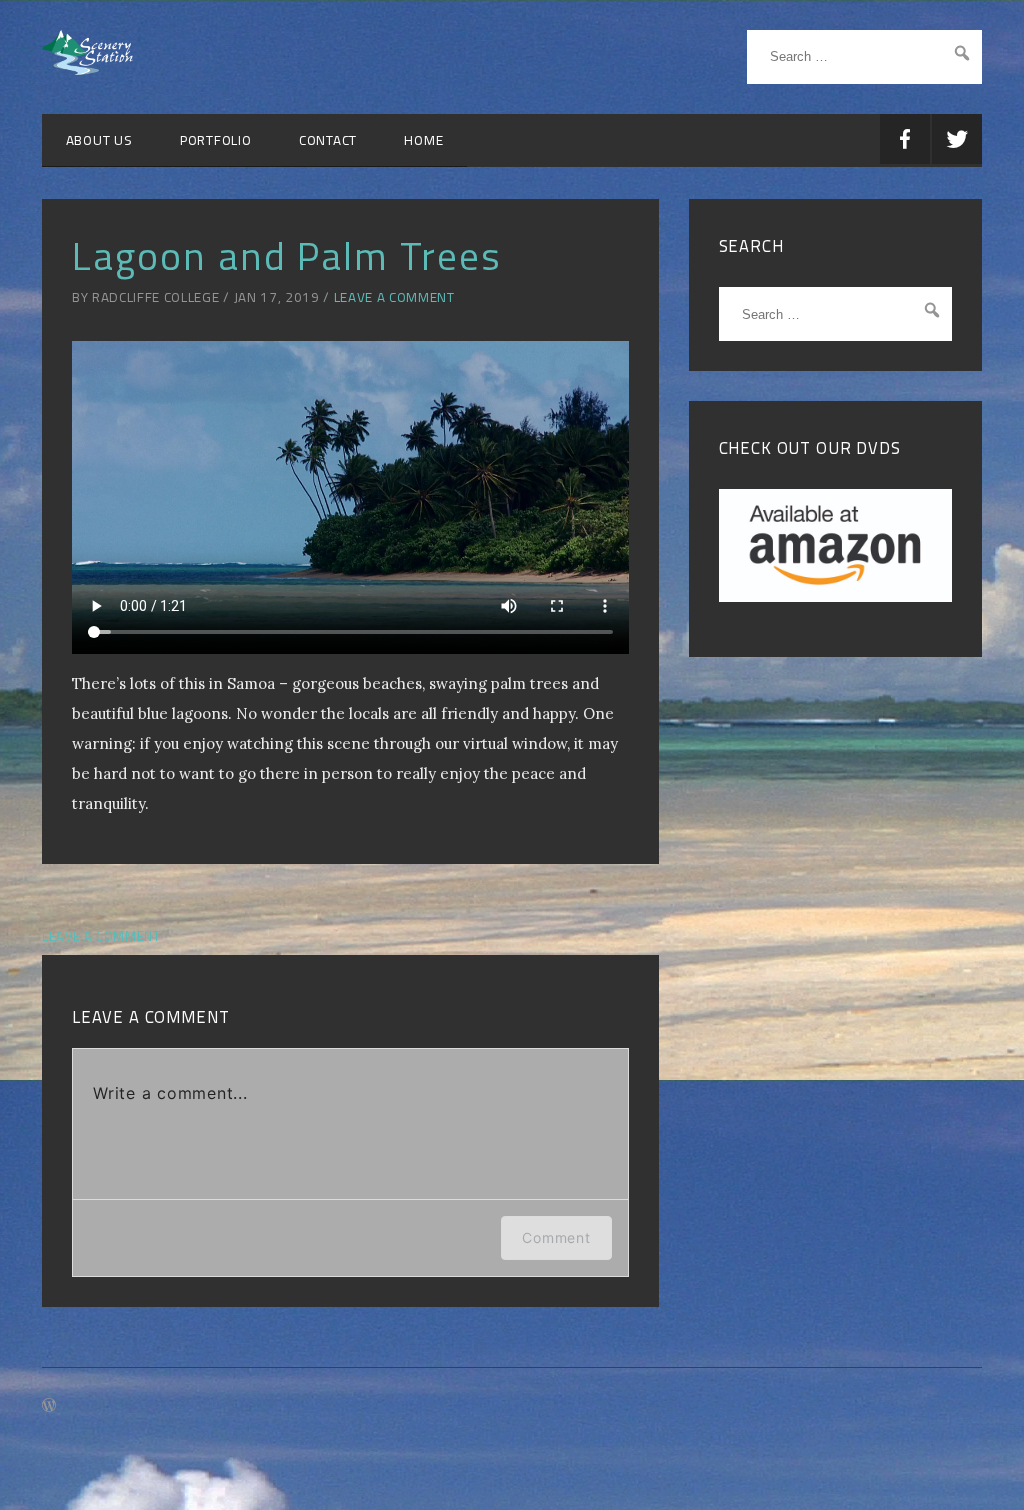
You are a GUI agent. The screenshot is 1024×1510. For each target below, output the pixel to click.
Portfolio (216, 140)
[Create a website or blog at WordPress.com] (49, 1406)
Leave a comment (394, 297)
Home (423, 140)
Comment (556, 1237)
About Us (99, 140)
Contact (328, 140)
